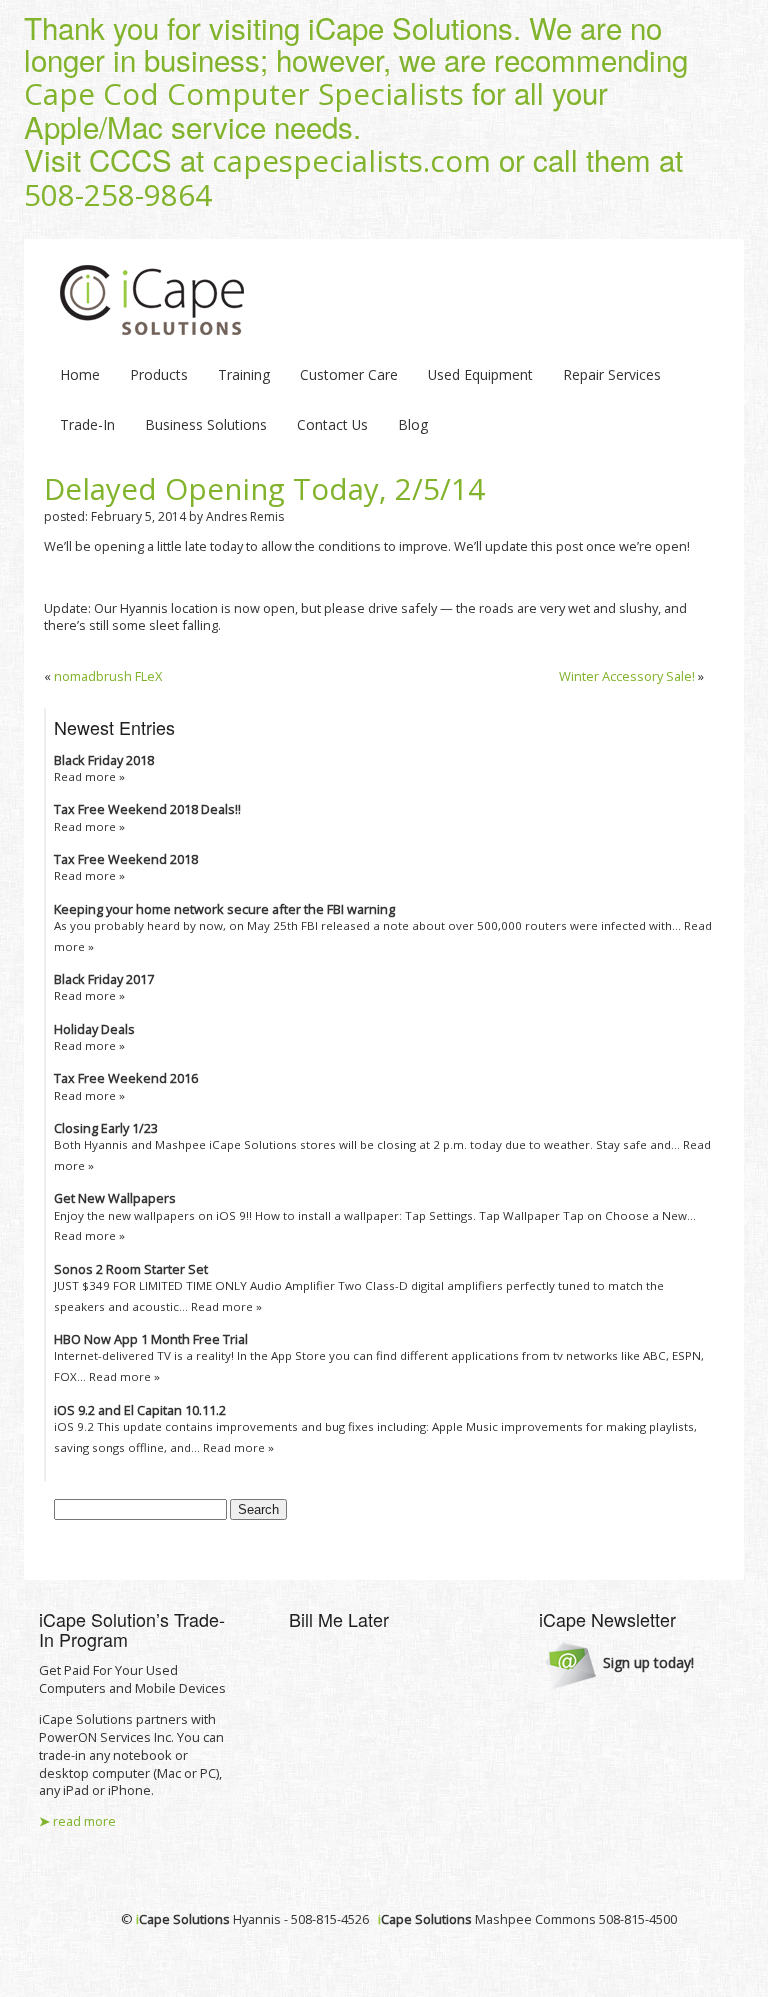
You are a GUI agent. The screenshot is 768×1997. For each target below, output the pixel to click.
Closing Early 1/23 (106, 1128)
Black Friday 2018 (104, 760)
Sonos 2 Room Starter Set (131, 1269)
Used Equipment (480, 374)
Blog (413, 424)
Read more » (89, 776)
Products (159, 374)
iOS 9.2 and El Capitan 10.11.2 (140, 1410)
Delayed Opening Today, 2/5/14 (264, 489)
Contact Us (332, 424)
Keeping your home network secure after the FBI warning (224, 909)
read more (77, 1821)
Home (80, 374)
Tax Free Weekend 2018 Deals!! (147, 809)
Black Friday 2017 (104, 979)
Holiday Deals (94, 1029)
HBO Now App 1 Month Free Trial (151, 1339)
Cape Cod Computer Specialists (244, 94)
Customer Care (349, 374)
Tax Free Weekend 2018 (126, 859)
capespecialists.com (351, 161)
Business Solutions (206, 424)
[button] (619, 1664)
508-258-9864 (118, 195)
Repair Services (612, 374)
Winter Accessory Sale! (627, 676)
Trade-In (87, 424)
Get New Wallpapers (115, 1198)
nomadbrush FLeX (108, 676)
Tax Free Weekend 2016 (126, 1078)
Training (244, 374)
